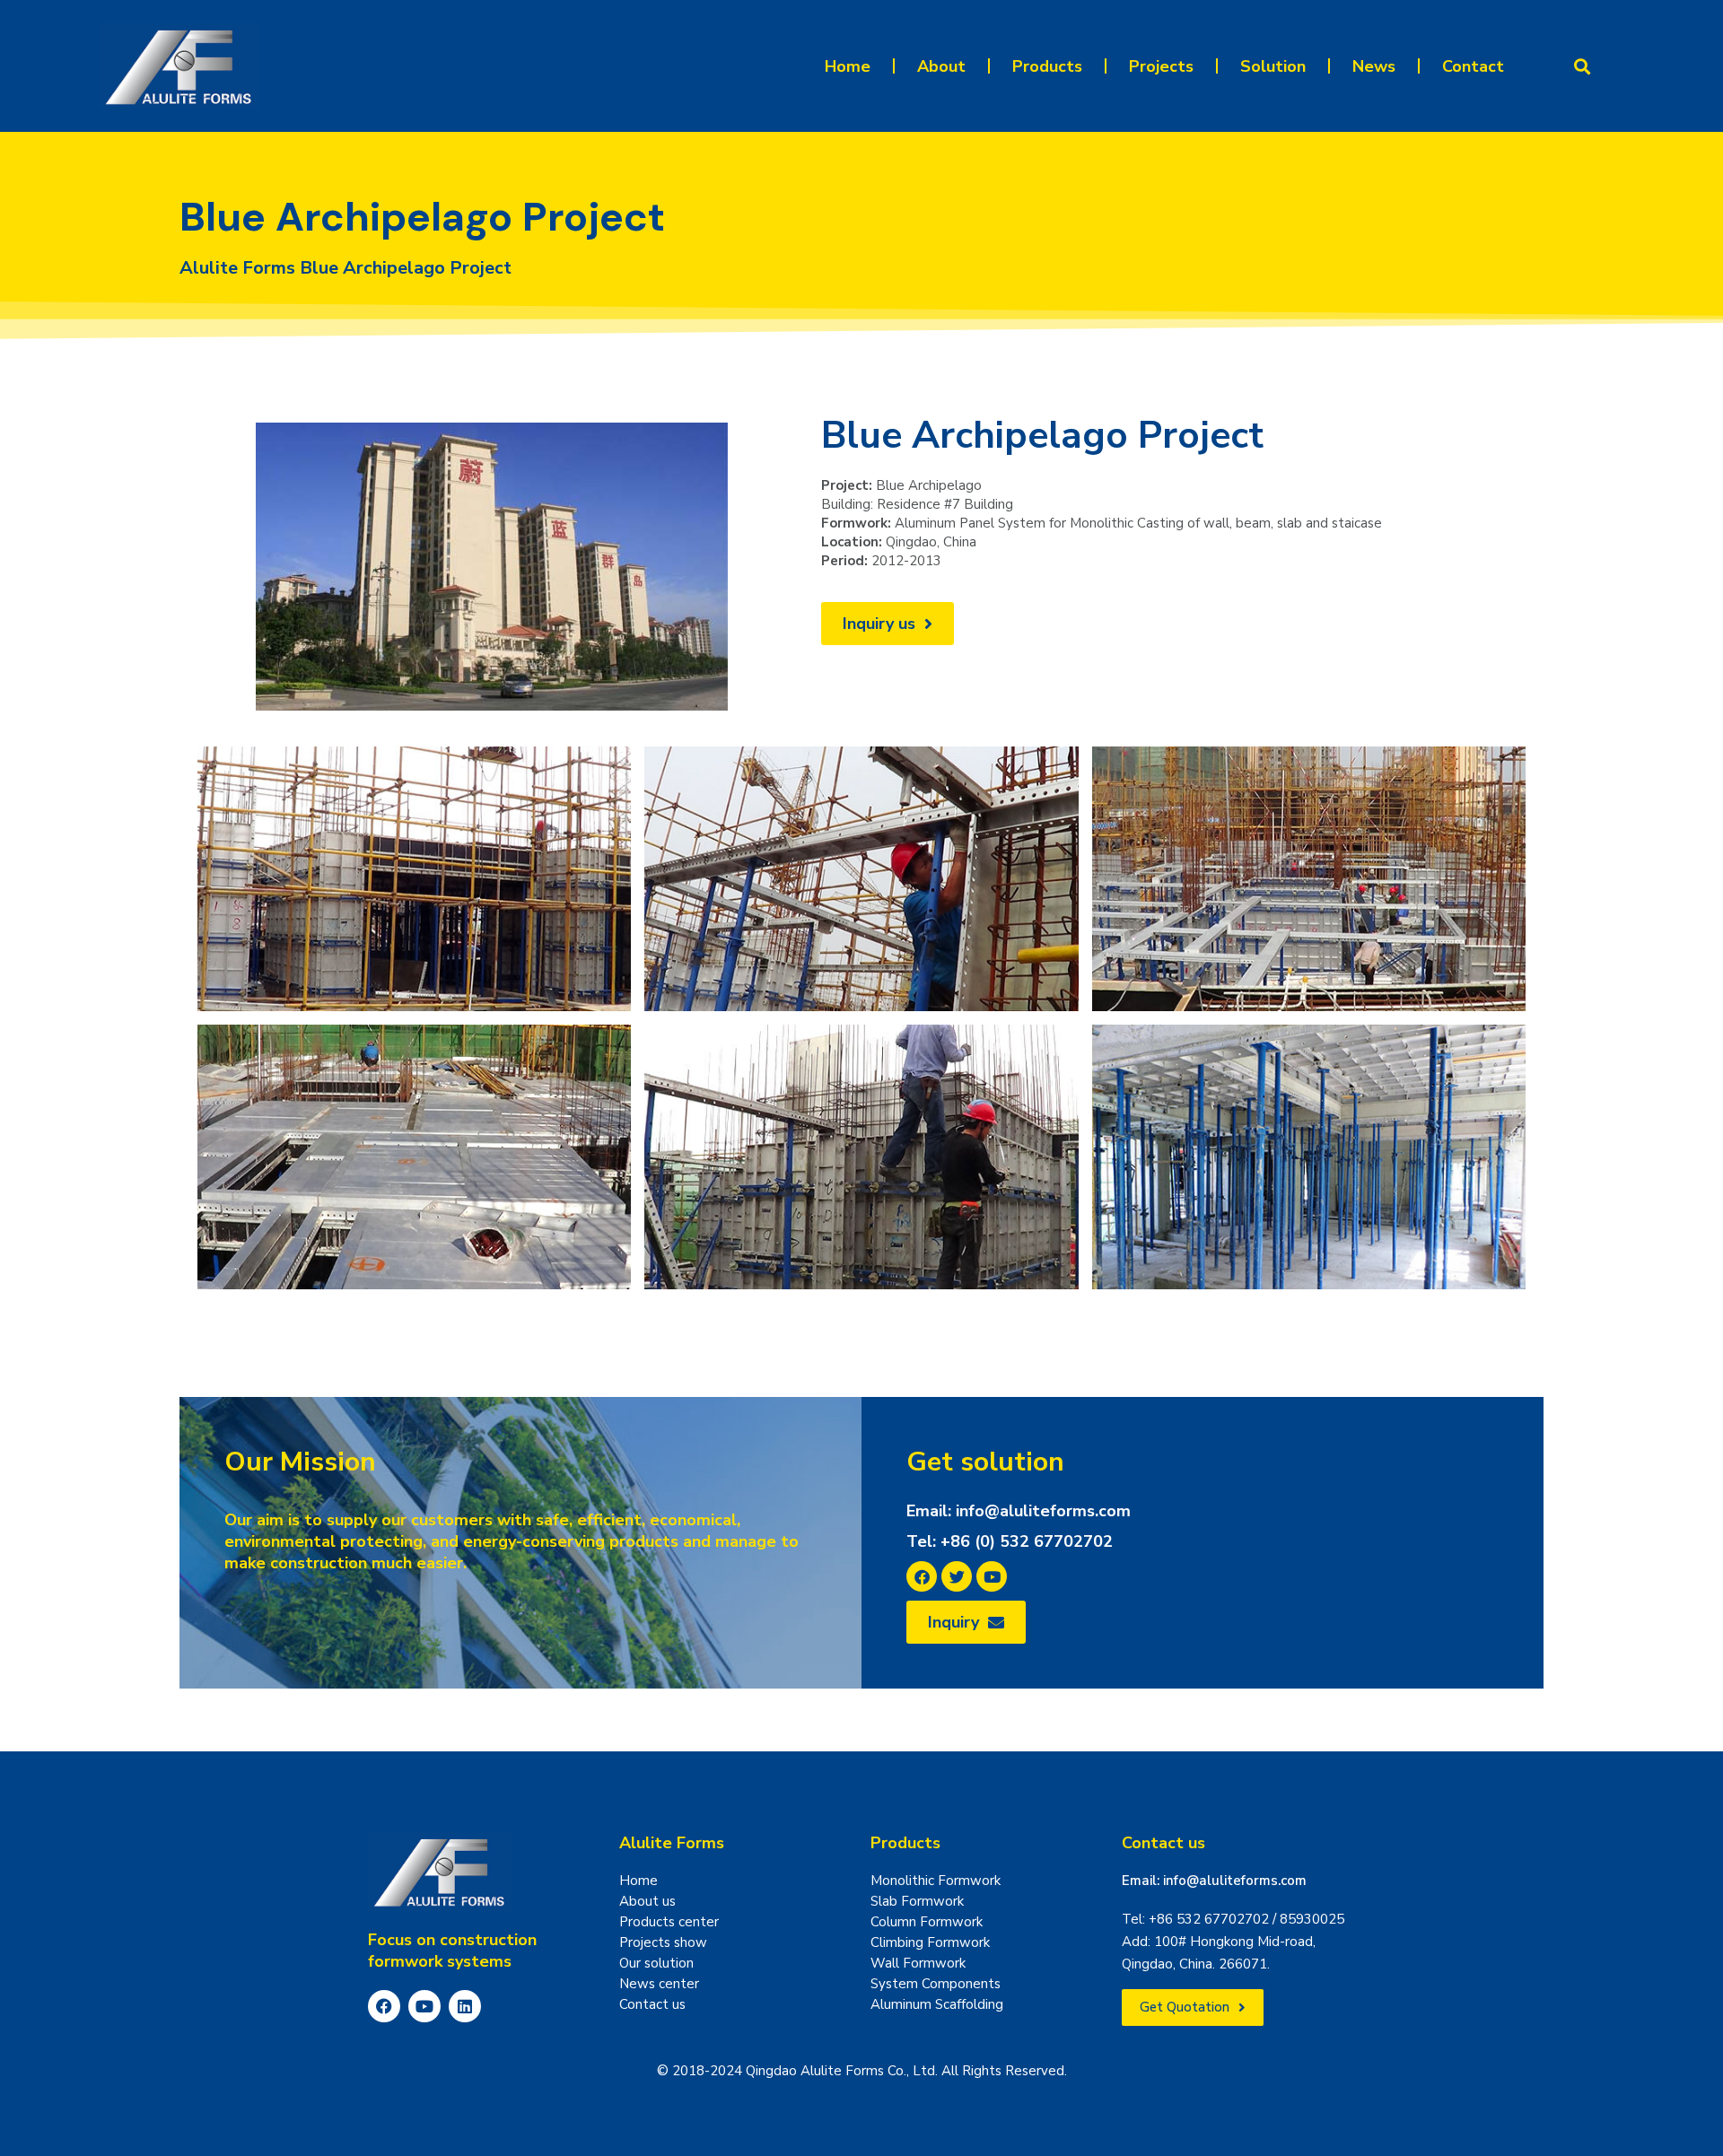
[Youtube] (424, 2006)
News (1374, 66)
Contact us (1163, 1843)
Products (1047, 66)
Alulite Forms (672, 1843)
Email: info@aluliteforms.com (1019, 1511)
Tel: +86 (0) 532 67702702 (1010, 1541)
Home (848, 66)
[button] (1582, 66)
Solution (1273, 66)
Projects (1161, 66)
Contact (1473, 66)
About (941, 66)
